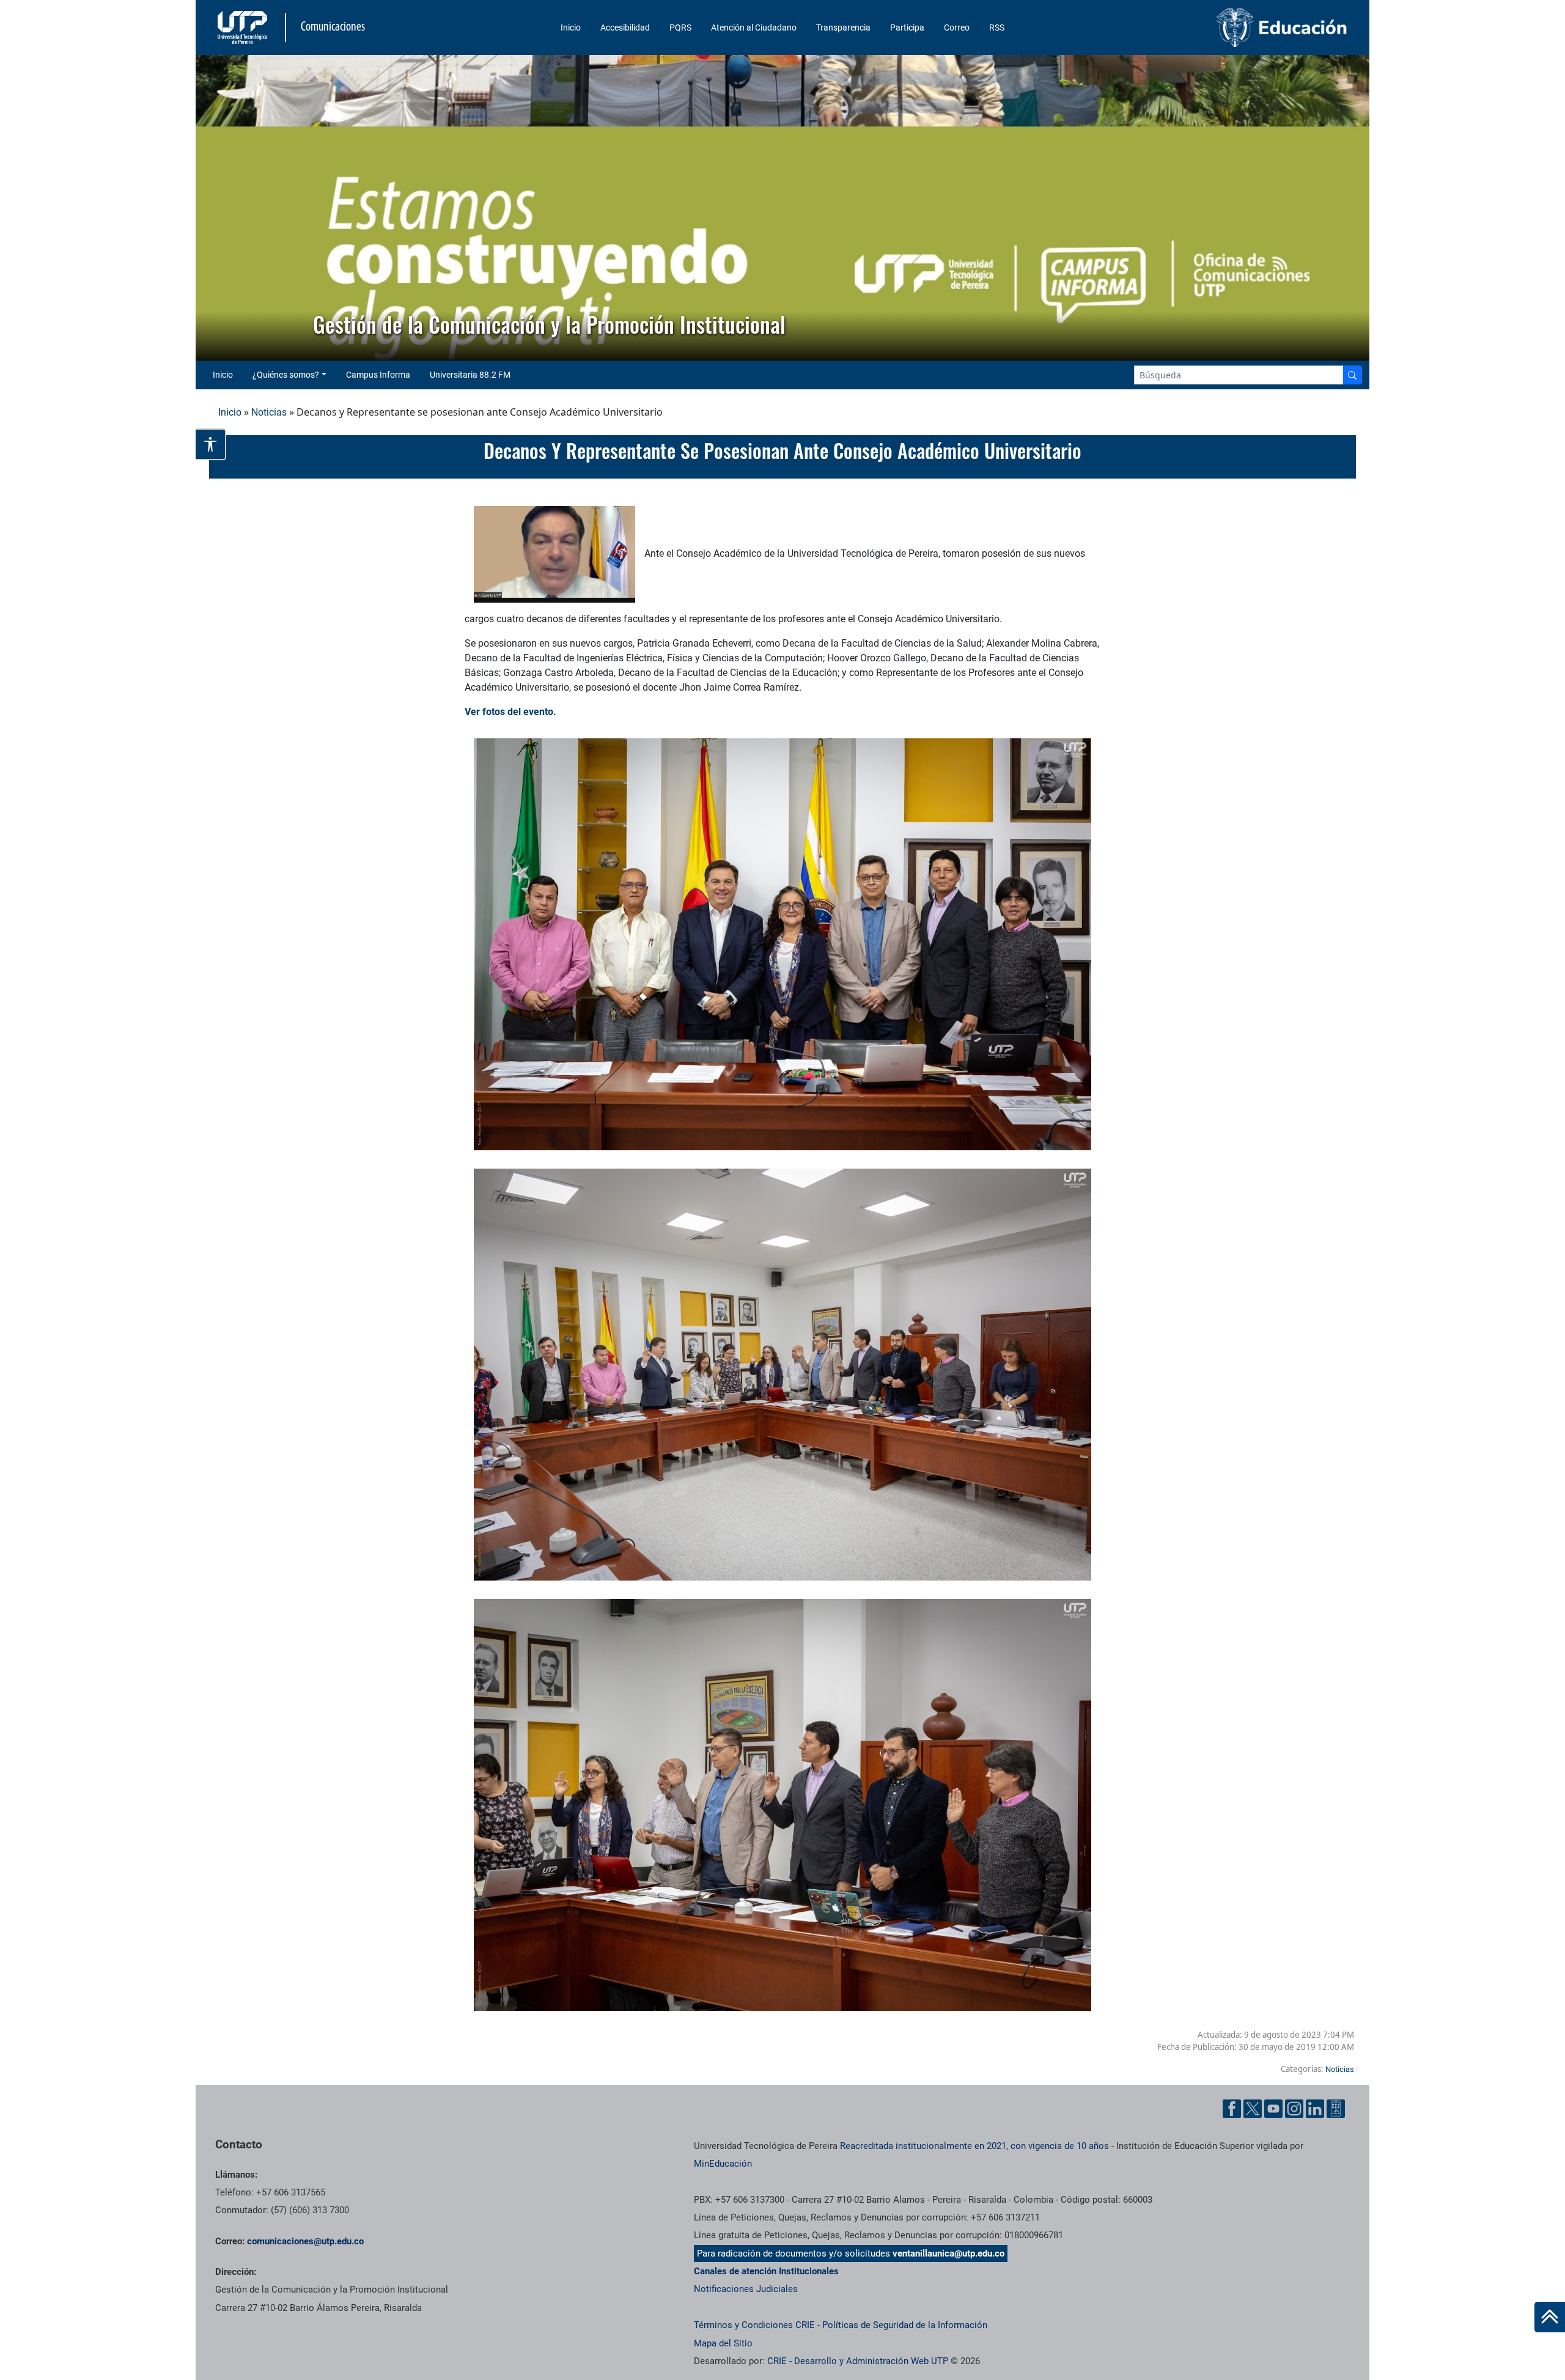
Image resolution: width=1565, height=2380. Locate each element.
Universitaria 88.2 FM (470, 375)
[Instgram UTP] (1294, 2109)
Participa (907, 28)
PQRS (680, 28)
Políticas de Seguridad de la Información (905, 2325)
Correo (957, 28)
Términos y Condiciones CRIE (754, 2325)
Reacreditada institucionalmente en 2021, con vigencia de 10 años (974, 2146)
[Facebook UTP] (1232, 2109)
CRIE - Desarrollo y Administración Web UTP (858, 2361)
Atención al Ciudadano (754, 28)
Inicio (571, 28)
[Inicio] (1550, 2317)
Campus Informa (378, 375)
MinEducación (723, 2164)
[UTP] (244, 28)
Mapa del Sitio (723, 2343)
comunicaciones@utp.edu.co (305, 2241)
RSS (997, 28)
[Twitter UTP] (1253, 2109)
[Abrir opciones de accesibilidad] (211, 444)
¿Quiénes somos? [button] (286, 375)
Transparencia (843, 28)
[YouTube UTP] (1273, 2109)
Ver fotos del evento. (512, 712)
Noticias (269, 412)
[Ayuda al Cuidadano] (1336, 2109)
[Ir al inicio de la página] (1550, 2317)
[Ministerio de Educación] (1217, 28)
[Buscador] (1352, 375)
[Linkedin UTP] (1315, 2109)
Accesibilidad (625, 28)
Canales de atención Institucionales (766, 2271)
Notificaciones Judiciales (746, 2289)
